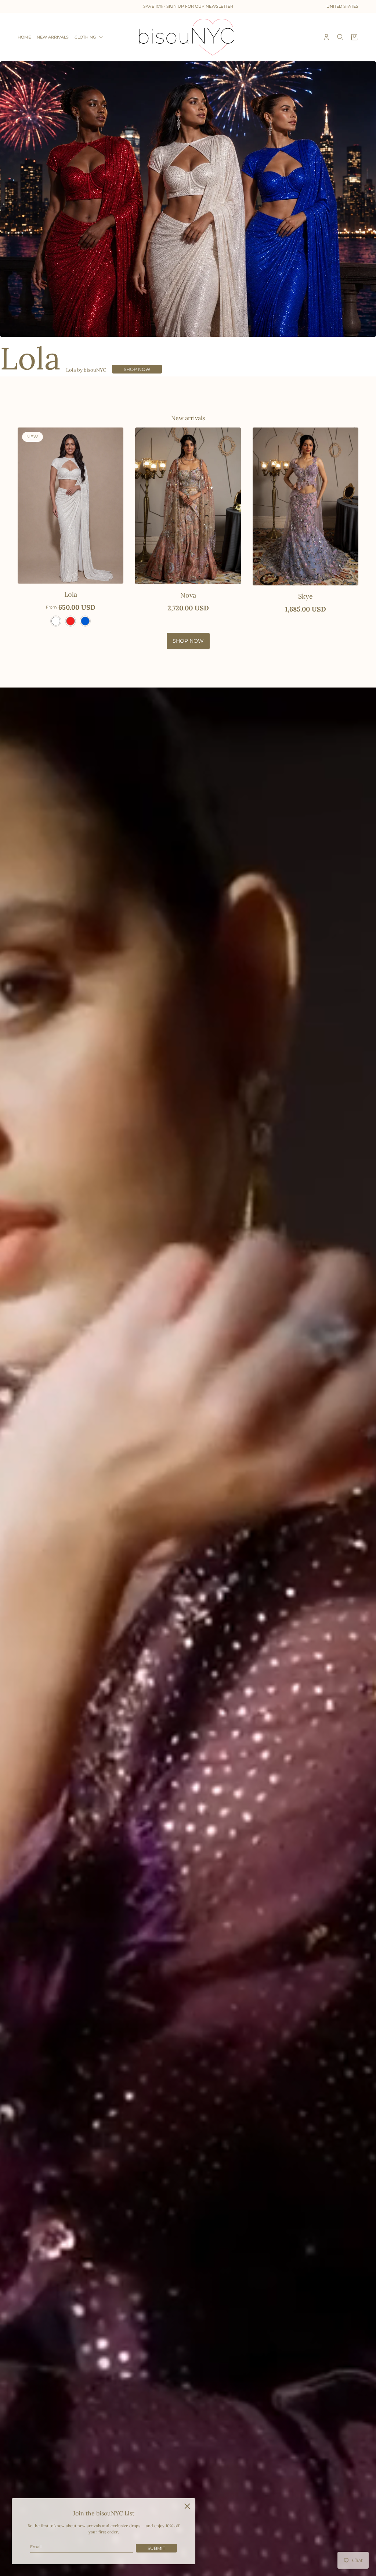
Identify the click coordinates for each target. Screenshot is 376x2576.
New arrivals (188, 418)
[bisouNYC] (188, 37)
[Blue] (85, 621)
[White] (56, 621)
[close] (187, 2506)
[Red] (70, 621)
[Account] (326, 37)
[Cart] (354, 37)
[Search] (340, 37)
